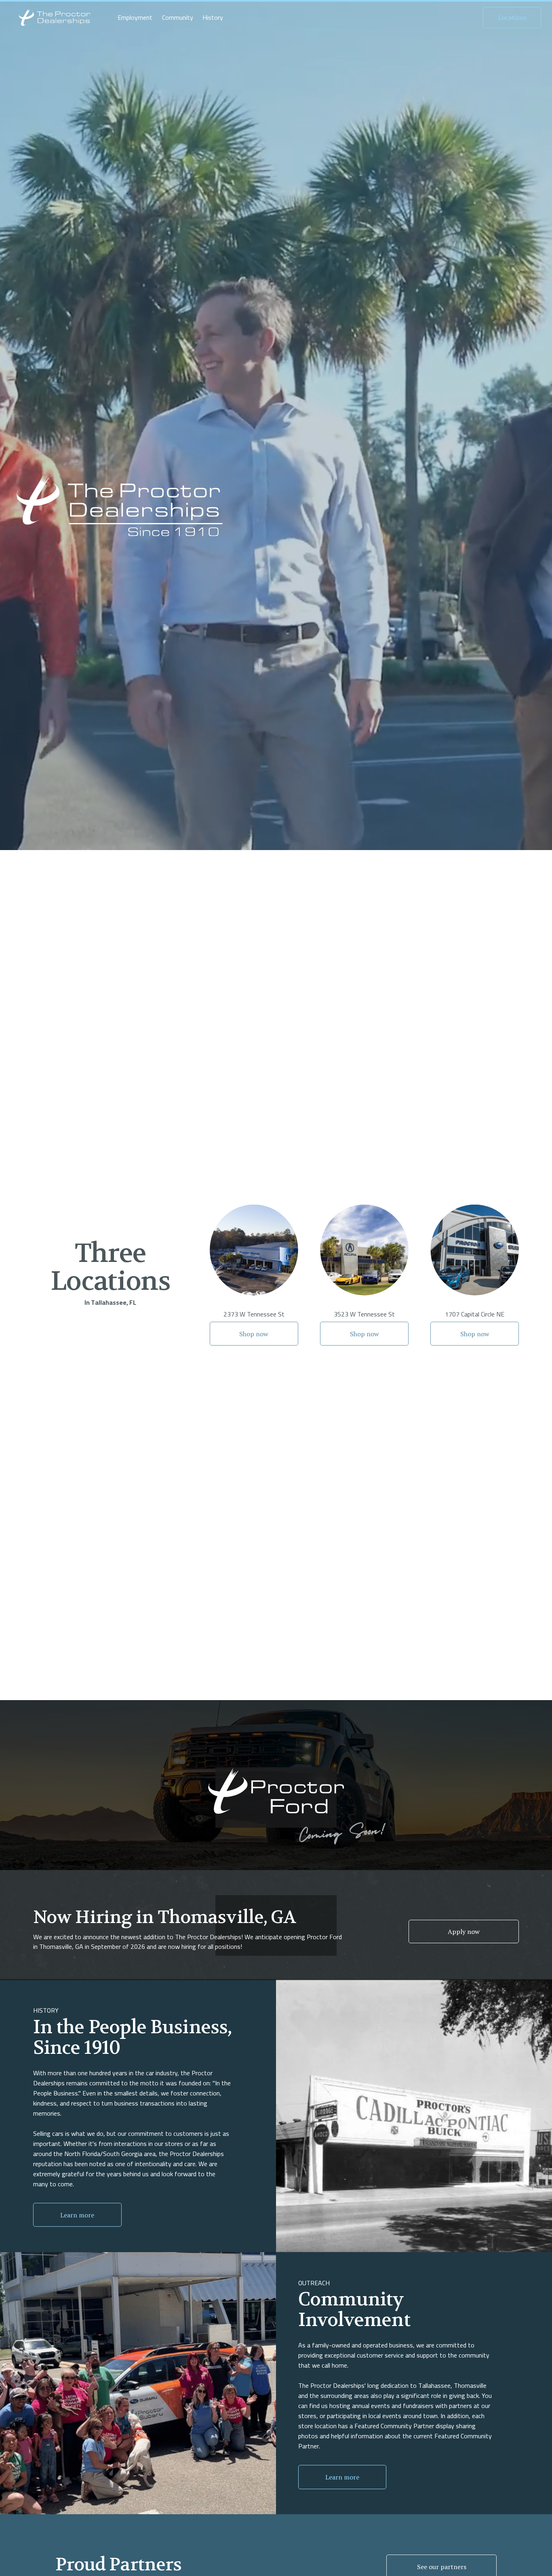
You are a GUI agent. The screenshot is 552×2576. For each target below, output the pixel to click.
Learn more (77, 2215)
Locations (512, 17)
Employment (135, 18)
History (213, 18)
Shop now (254, 1334)
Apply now (464, 1931)
